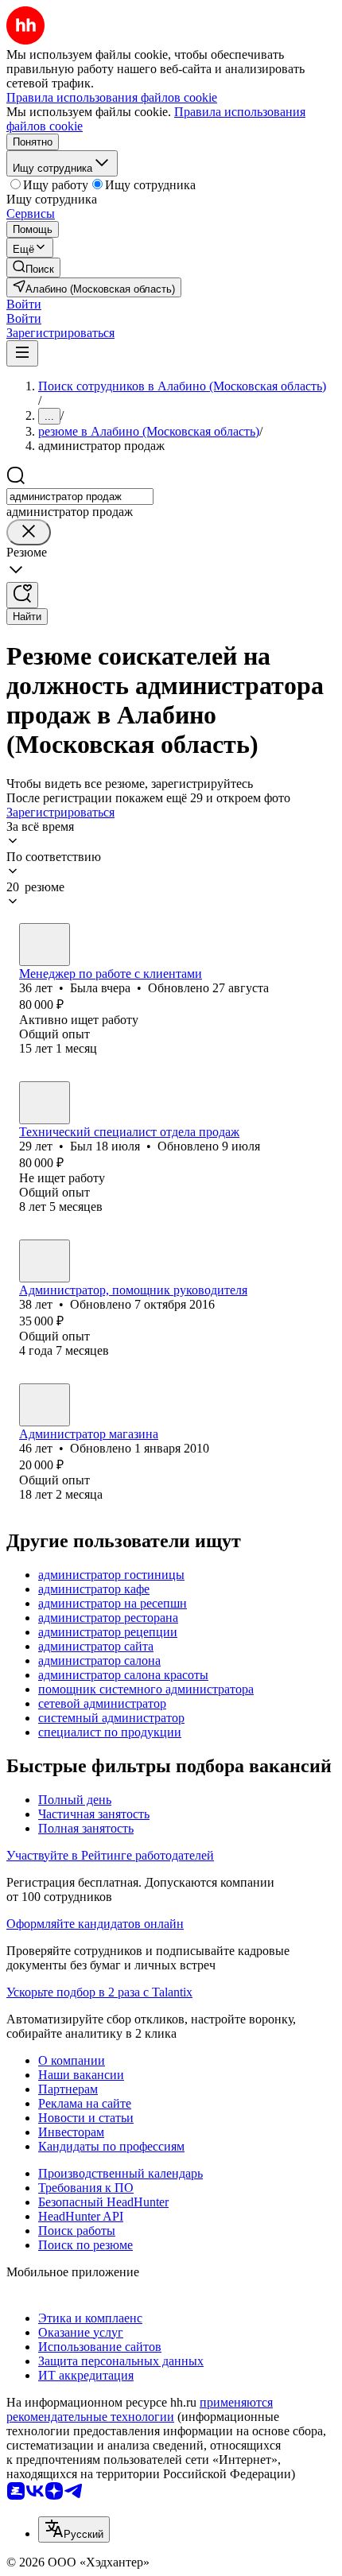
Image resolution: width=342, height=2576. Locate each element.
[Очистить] (29, 532)
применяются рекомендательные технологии (140, 2409)
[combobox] (80, 497)
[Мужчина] (45, 1103)
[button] (24, 304)
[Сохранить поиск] (22, 595)
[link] (33, 268)
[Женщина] (45, 945)
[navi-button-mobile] (22, 353)
